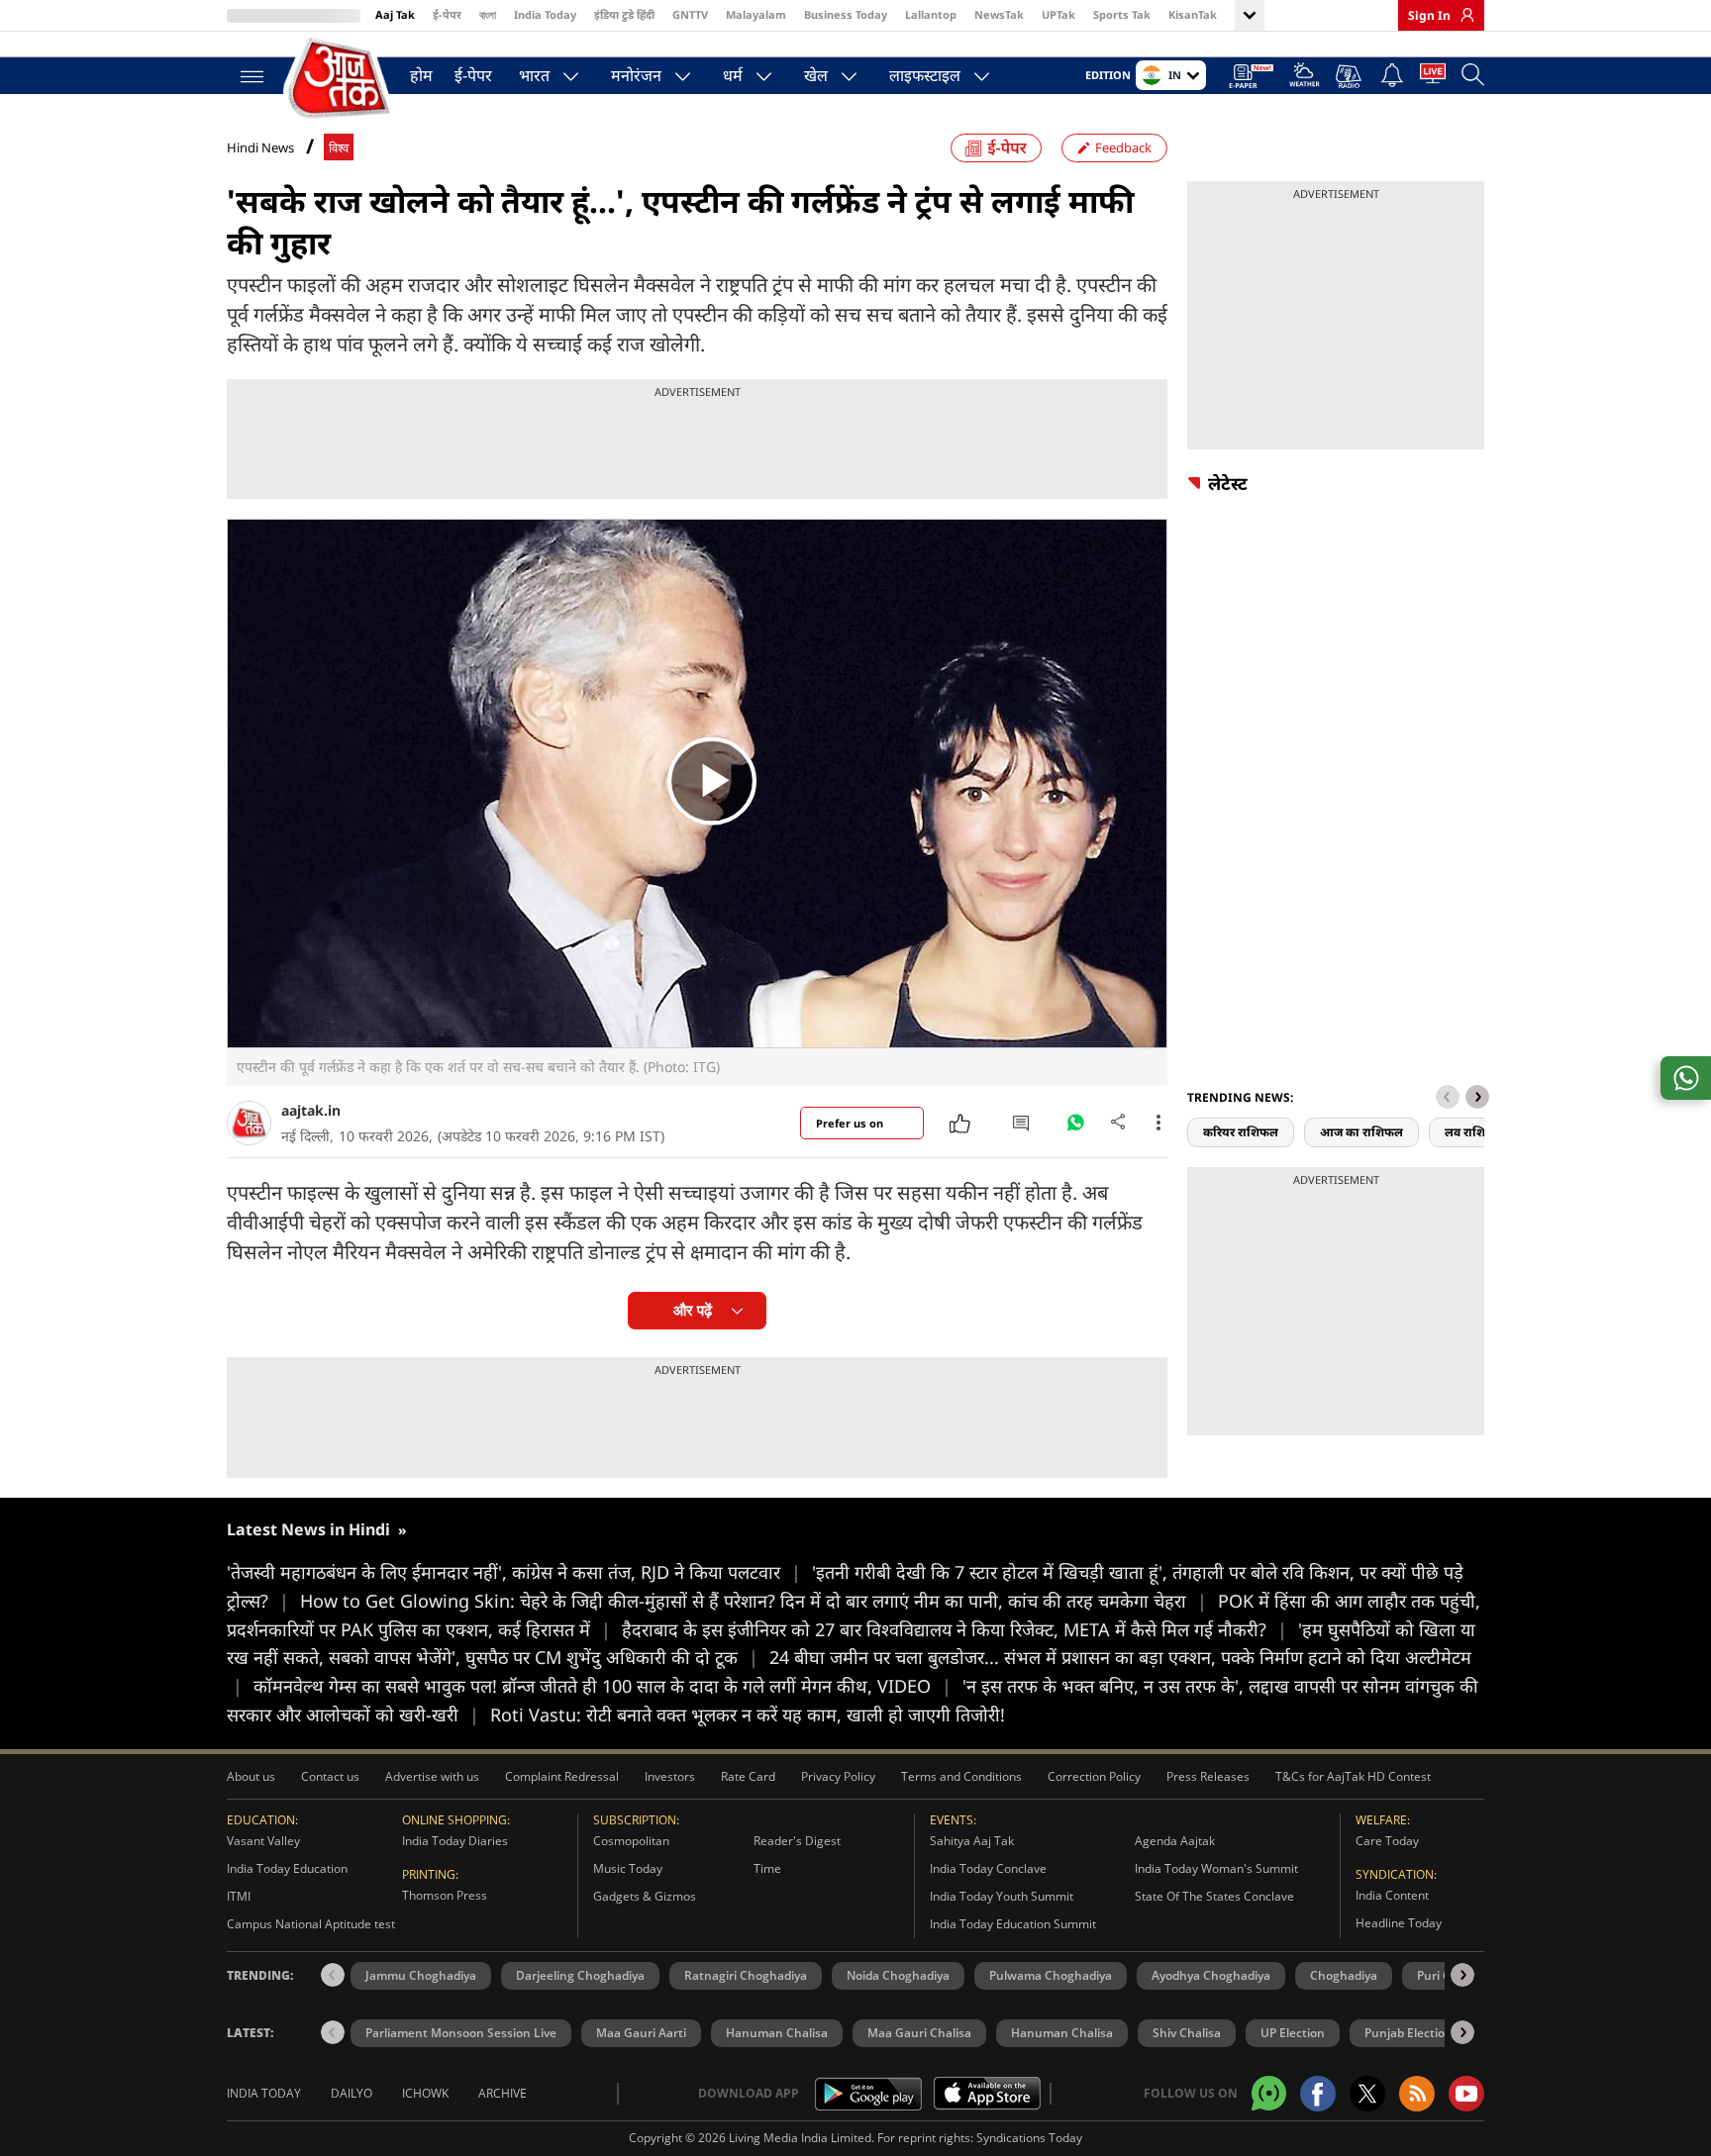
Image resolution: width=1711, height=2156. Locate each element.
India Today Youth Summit (1002, 1896)
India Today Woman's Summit (1216, 1868)
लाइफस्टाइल (925, 75)
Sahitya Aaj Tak (972, 1841)
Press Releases (1208, 1776)
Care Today (1387, 1841)
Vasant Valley (263, 1841)
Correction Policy (1094, 1776)
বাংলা (488, 14)
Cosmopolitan (631, 1841)
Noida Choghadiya (898, 1975)
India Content (1392, 1895)
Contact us (330, 1776)
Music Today (628, 1868)
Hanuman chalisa (1062, 2033)
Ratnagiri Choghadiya (746, 1975)
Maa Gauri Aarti (641, 2033)
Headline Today (1399, 1923)
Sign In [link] (1429, 15)
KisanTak (1193, 14)
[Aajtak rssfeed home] (1417, 2094)
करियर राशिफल (1241, 1132)
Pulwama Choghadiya (1051, 1975)
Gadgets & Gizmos (645, 1896)
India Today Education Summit (1013, 1924)
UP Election (1293, 2033)
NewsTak (999, 14)
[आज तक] (341, 79)
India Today (545, 14)
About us (251, 1776)
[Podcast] (1350, 76)
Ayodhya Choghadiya (1211, 1975)
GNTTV (690, 14)
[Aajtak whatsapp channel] (1269, 2093)
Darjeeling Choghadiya (580, 1975)
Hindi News (260, 147)
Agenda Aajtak (1175, 1841)
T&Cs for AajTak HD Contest (1353, 1776)
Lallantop (931, 14)
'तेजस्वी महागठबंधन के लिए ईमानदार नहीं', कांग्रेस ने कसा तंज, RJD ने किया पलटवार (514, 1572)
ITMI (239, 1896)
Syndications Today (1029, 2138)
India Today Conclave (988, 1868)
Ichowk (425, 2093)
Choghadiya (1344, 1975)
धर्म (733, 75)
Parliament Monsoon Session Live (461, 2033)
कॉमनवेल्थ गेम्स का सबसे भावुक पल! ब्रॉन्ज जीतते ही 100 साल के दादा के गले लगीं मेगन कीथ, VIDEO (603, 1686)
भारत (534, 75)
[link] (1462, 15)
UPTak (1058, 14)
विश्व (339, 148)
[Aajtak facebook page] (1318, 2094)
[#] (1075, 1127)
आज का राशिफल (1361, 1132)
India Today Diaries (455, 1841)
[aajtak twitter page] (1367, 2094)
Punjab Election (1409, 2033)
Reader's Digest (797, 1841)
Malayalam (756, 14)
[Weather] (1305, 78)
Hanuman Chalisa (777, 2033)
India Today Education (287, 1868)
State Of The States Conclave (1214, 1896)
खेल (816, 75)
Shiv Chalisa (1187, 2033)
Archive (503, 2093)
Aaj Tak (395, 14)
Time (767, 1868)
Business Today (846, 14)
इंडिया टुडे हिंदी (624, 14)
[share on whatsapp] (1686, 1078)
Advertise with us (432, 1776)
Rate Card (748, 1776)
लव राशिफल (1474, 1132)
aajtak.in (311, 1110)
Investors (670, 1776)
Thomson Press (445, 1895)
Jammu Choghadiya (421, 1975)
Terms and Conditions (961, 1776)
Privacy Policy (838, 1776)
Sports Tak (1122, 14)
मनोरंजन (636, 75)
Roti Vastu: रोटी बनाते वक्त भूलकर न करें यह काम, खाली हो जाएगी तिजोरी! (748, 1715)
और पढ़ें (693, 1310)
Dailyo (352, 2093)
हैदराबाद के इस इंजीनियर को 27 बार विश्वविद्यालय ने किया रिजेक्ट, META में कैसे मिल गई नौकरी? (955, 1629)
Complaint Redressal (562, 1776)
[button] (1477, 1097)
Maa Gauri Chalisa (919, 2033)
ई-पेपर (447, 14)
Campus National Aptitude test (311, 1924)
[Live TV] (1433, 77)
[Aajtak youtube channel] (1466, 2094)
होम (421, 75)
